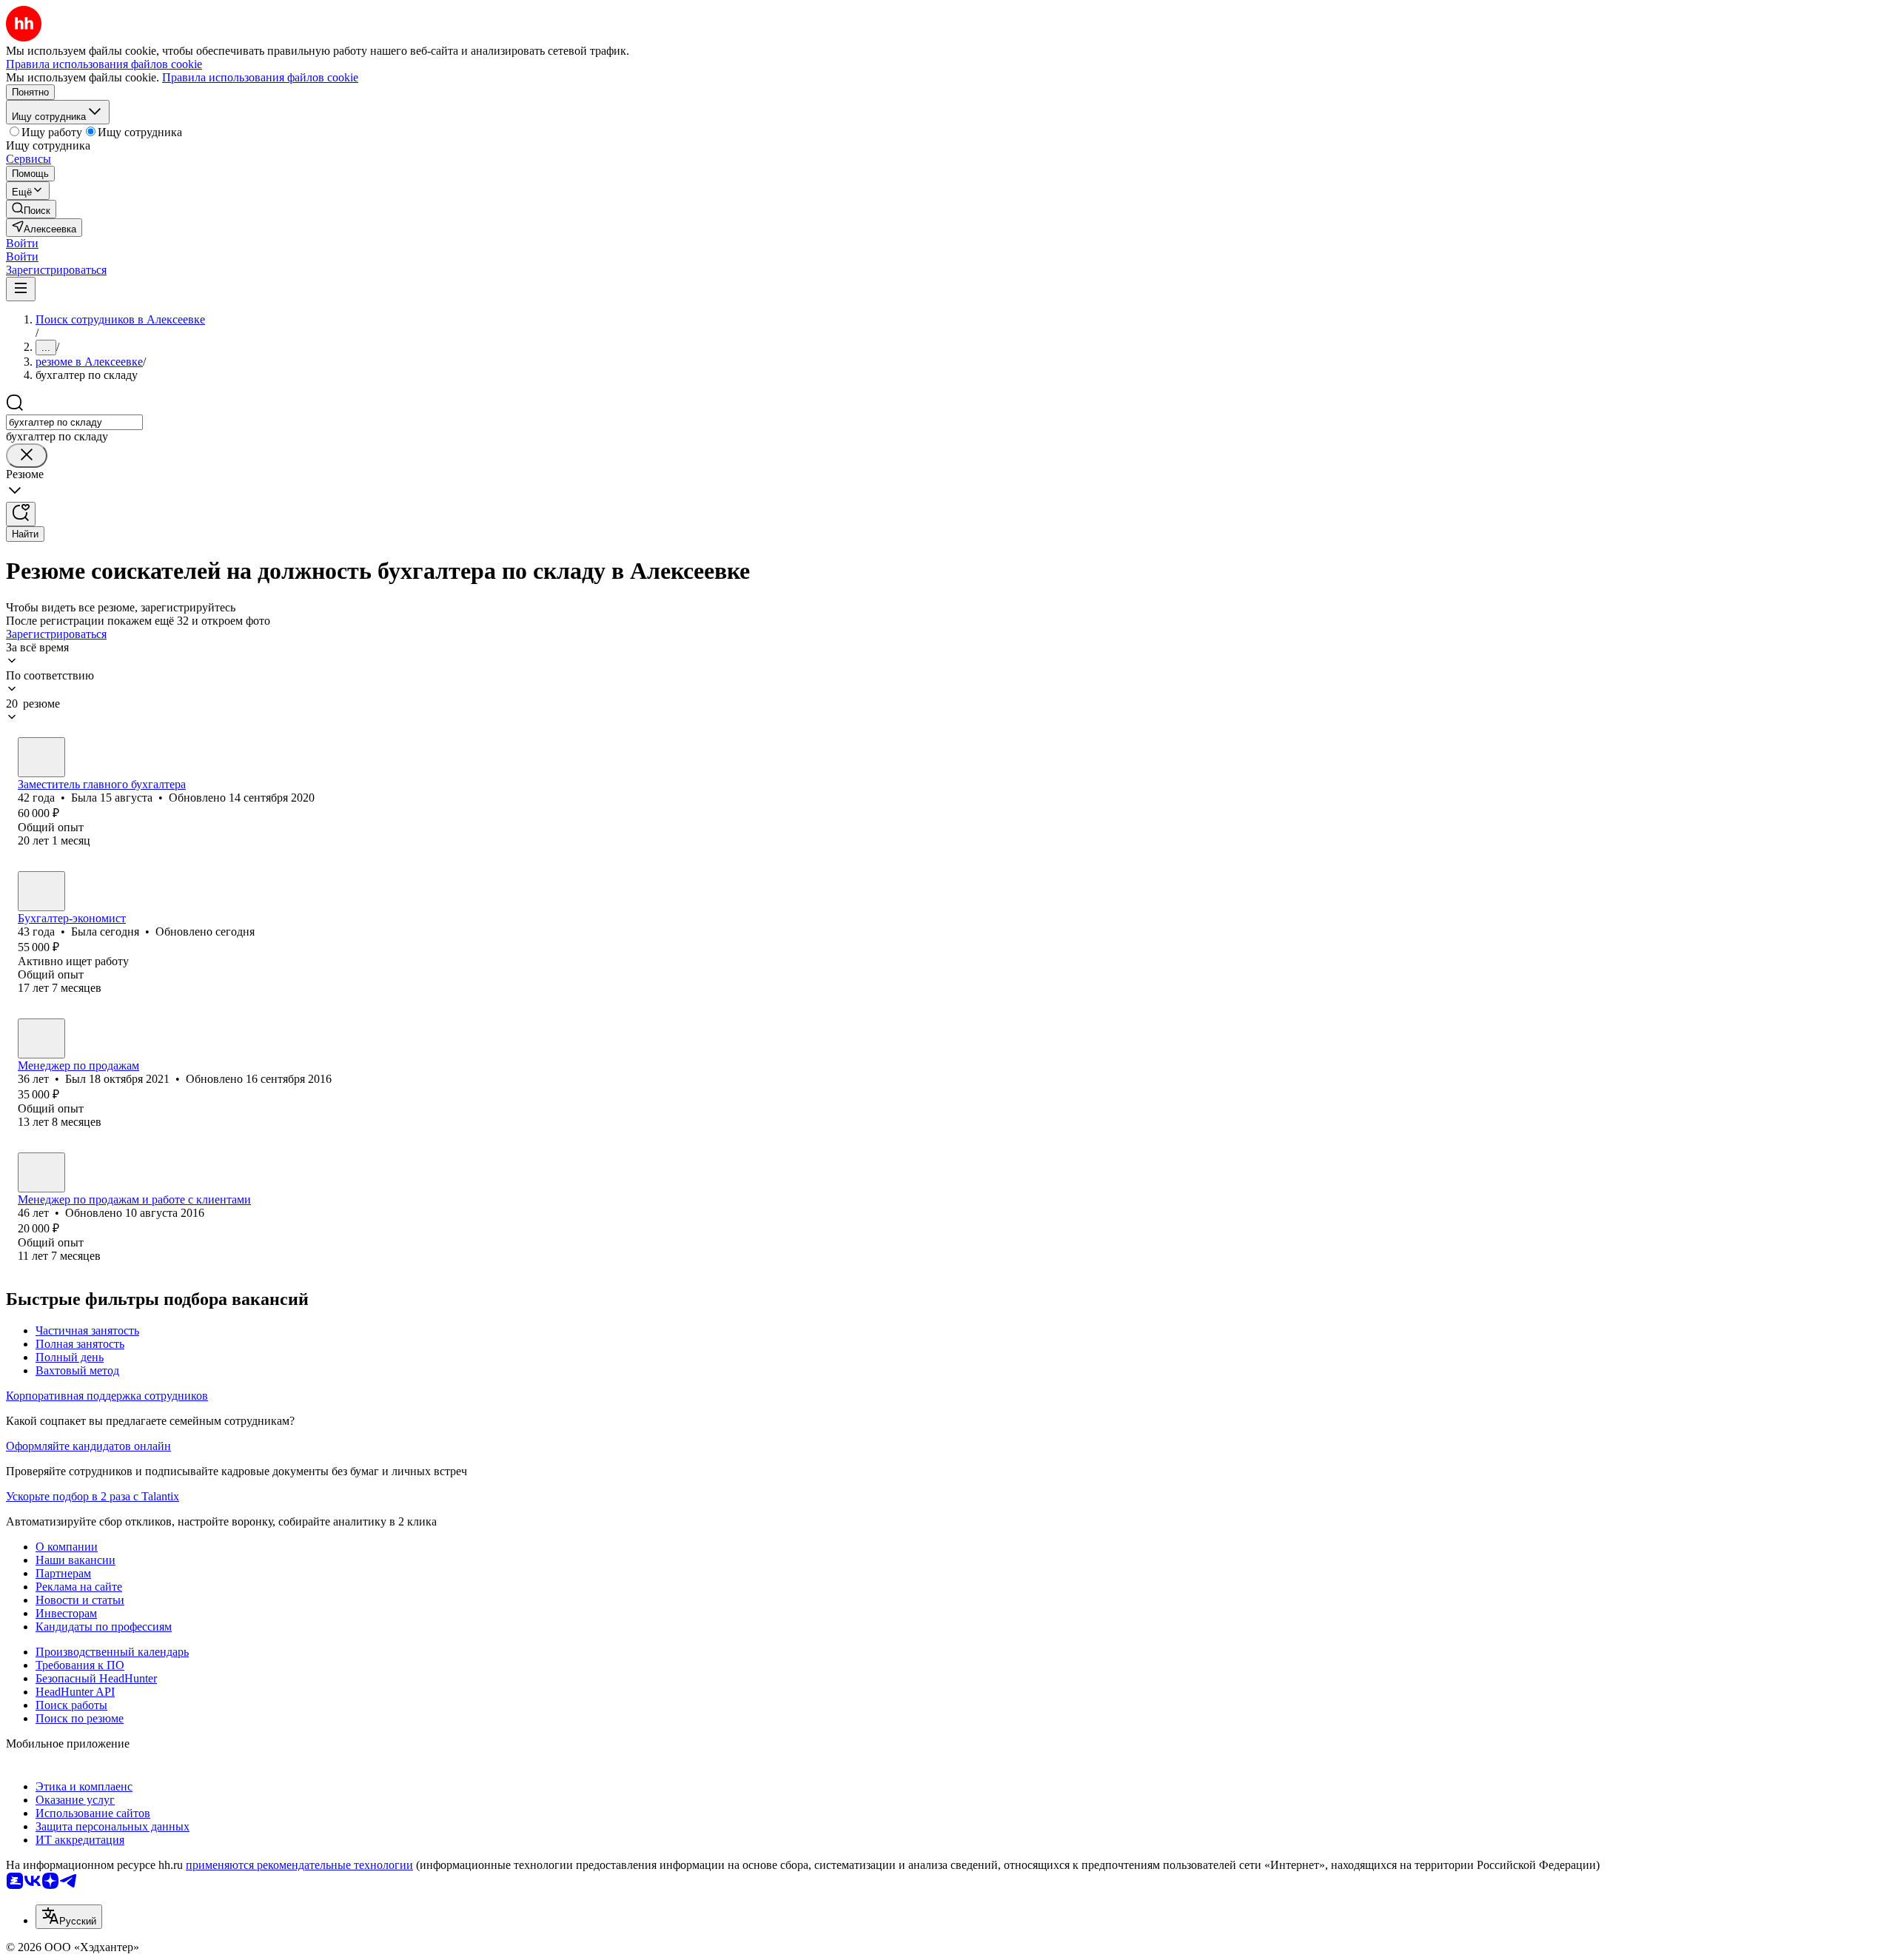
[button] (22, 243)
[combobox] (74, 422)
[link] (31, 209)
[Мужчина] (41, 1038)
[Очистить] (27, 456)
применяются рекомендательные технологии (299, 1865)
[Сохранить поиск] (21, 514)
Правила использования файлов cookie (260, 77)
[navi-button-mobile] (21, 289)
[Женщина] (41, 757)
